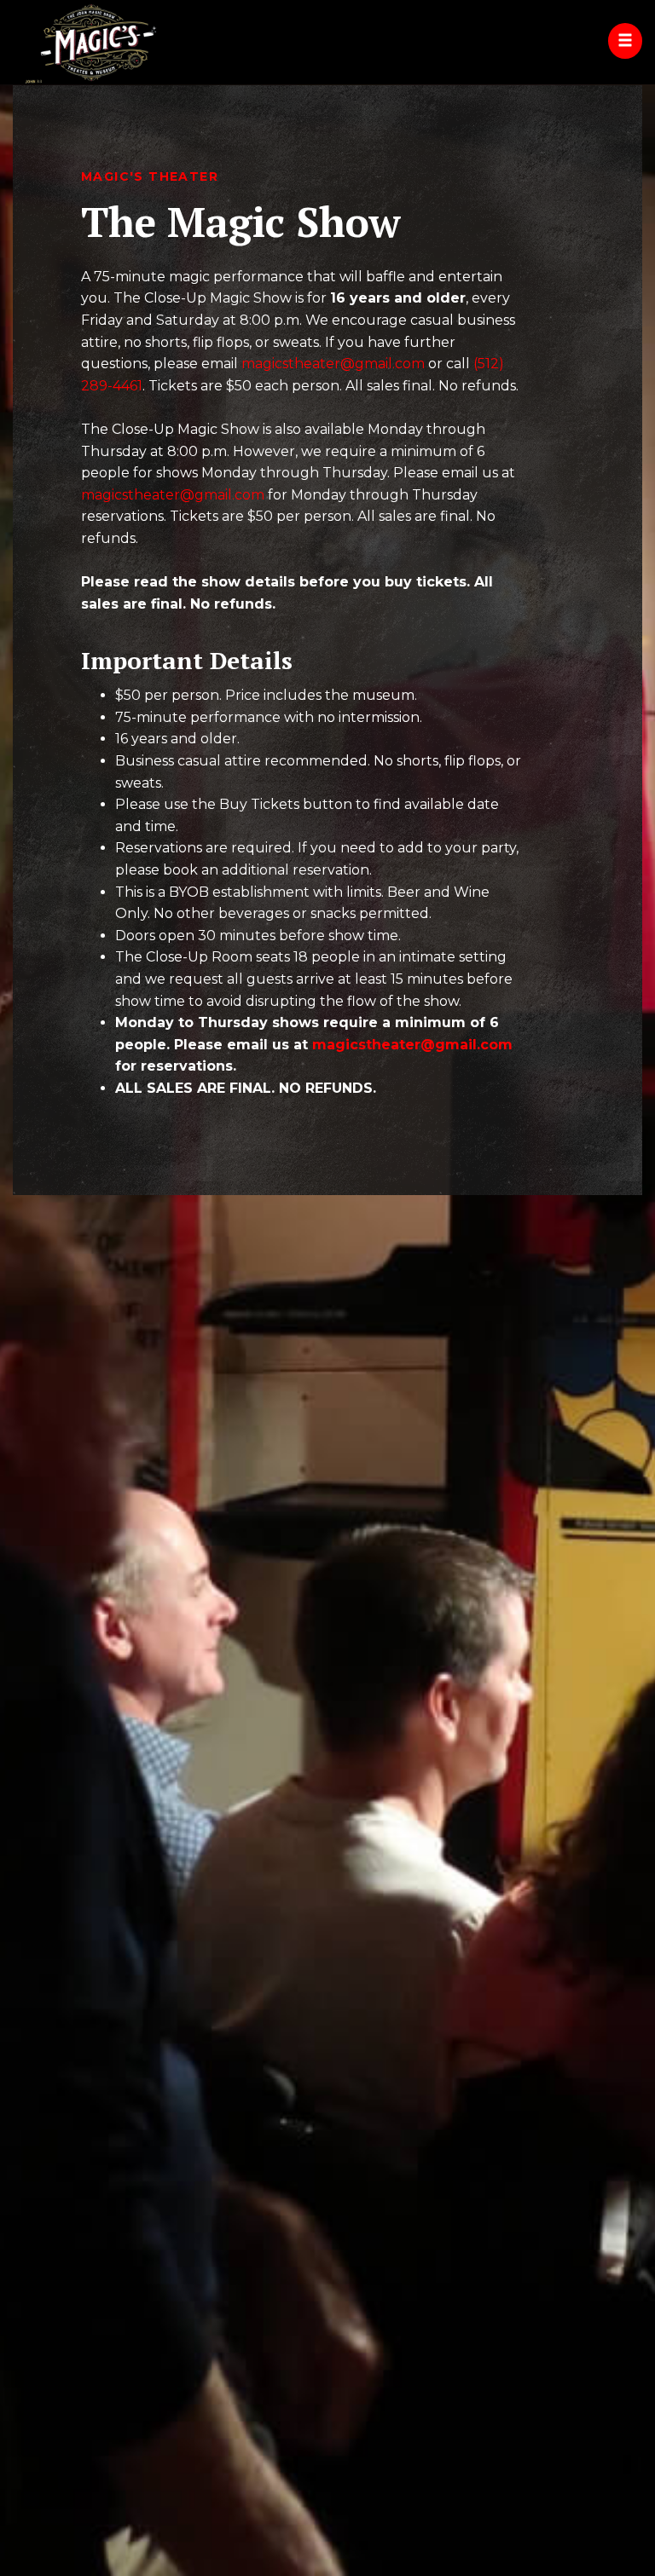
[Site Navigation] (625, 41)
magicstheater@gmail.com (333, 364)
